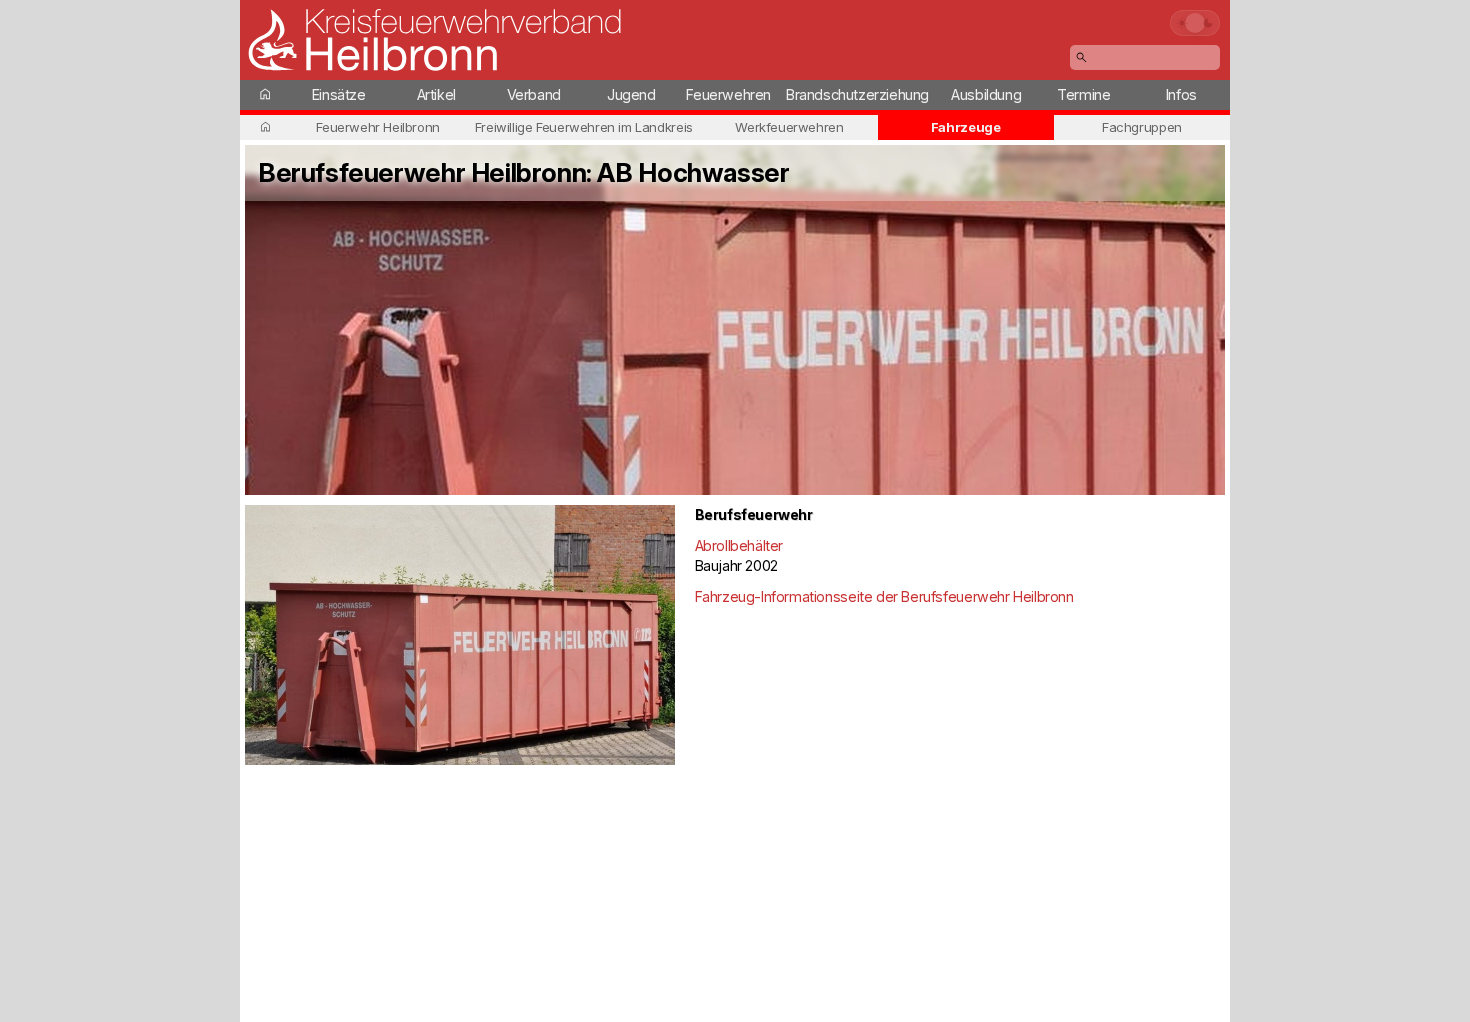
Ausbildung (986, 94)
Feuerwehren (728, 94)
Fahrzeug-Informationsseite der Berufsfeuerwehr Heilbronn (884, 596)
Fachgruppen (1142, 127)
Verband (534, 94)
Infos (1181, 94)
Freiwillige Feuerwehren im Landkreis (584, 127)
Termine (1083, 94)
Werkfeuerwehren (789, 127)
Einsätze (339, 94)
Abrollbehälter (739, 545)
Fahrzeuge (966, 127)
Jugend (631, 94)
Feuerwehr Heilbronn (378, 127)
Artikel (436, 94)
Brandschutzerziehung (857, 94)
